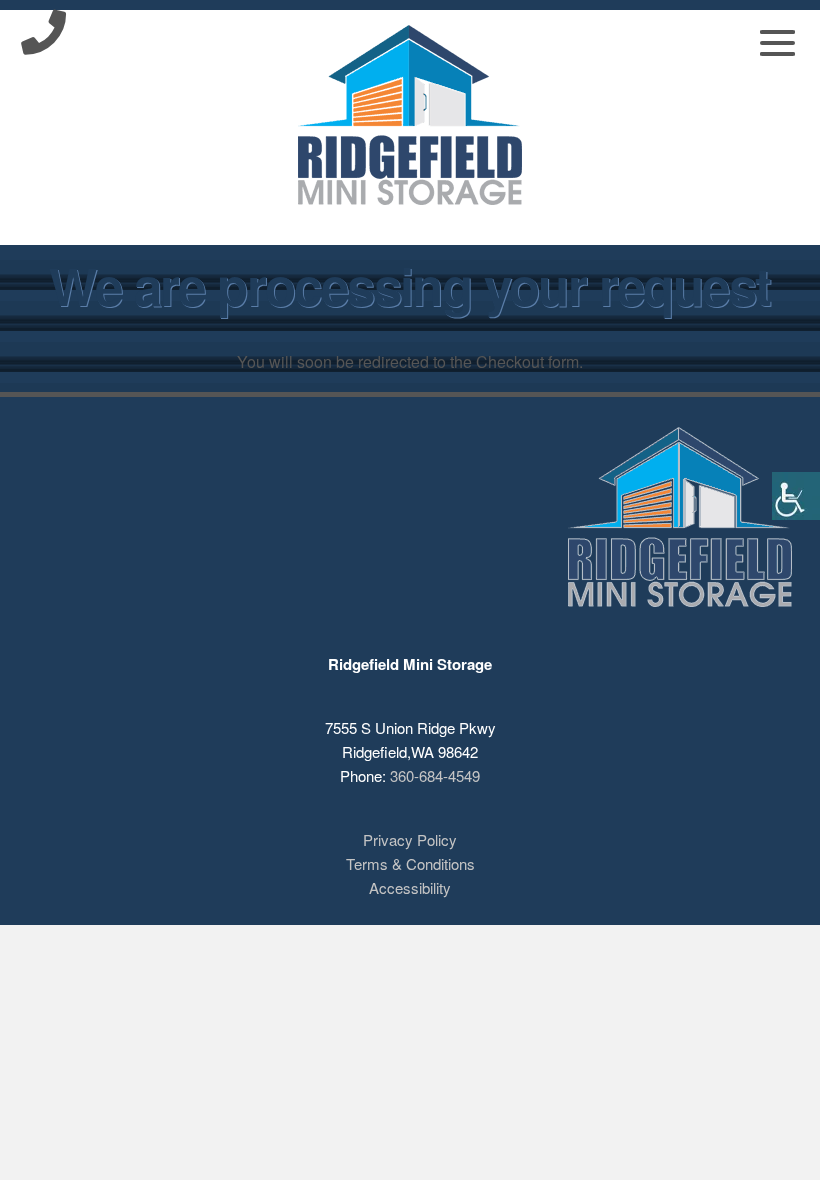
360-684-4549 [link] (435, 775)
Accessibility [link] (410, 887)
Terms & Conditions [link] (410, 863)
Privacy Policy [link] (410, 839)
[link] (796, 496)
